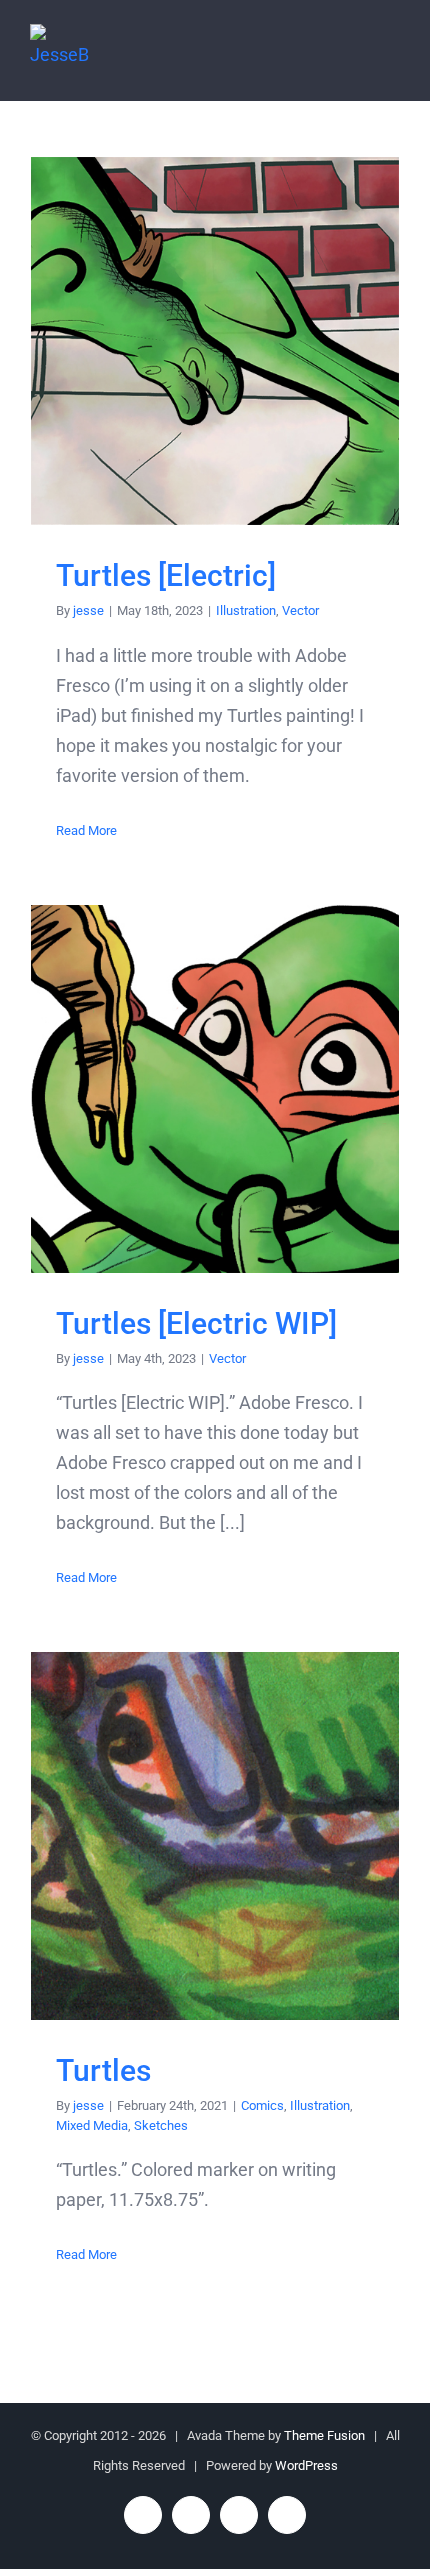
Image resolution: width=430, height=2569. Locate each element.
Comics (262, 2105)
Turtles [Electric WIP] (215, 1088)
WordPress (306, 2465)
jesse (88, 610)
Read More (86, 830)
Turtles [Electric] (215, 341)
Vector (300, 610)
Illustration (246, 610)
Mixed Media (92, 2125)
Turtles (215, 1836)
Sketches (161, 2125)
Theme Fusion (324, 2435)
